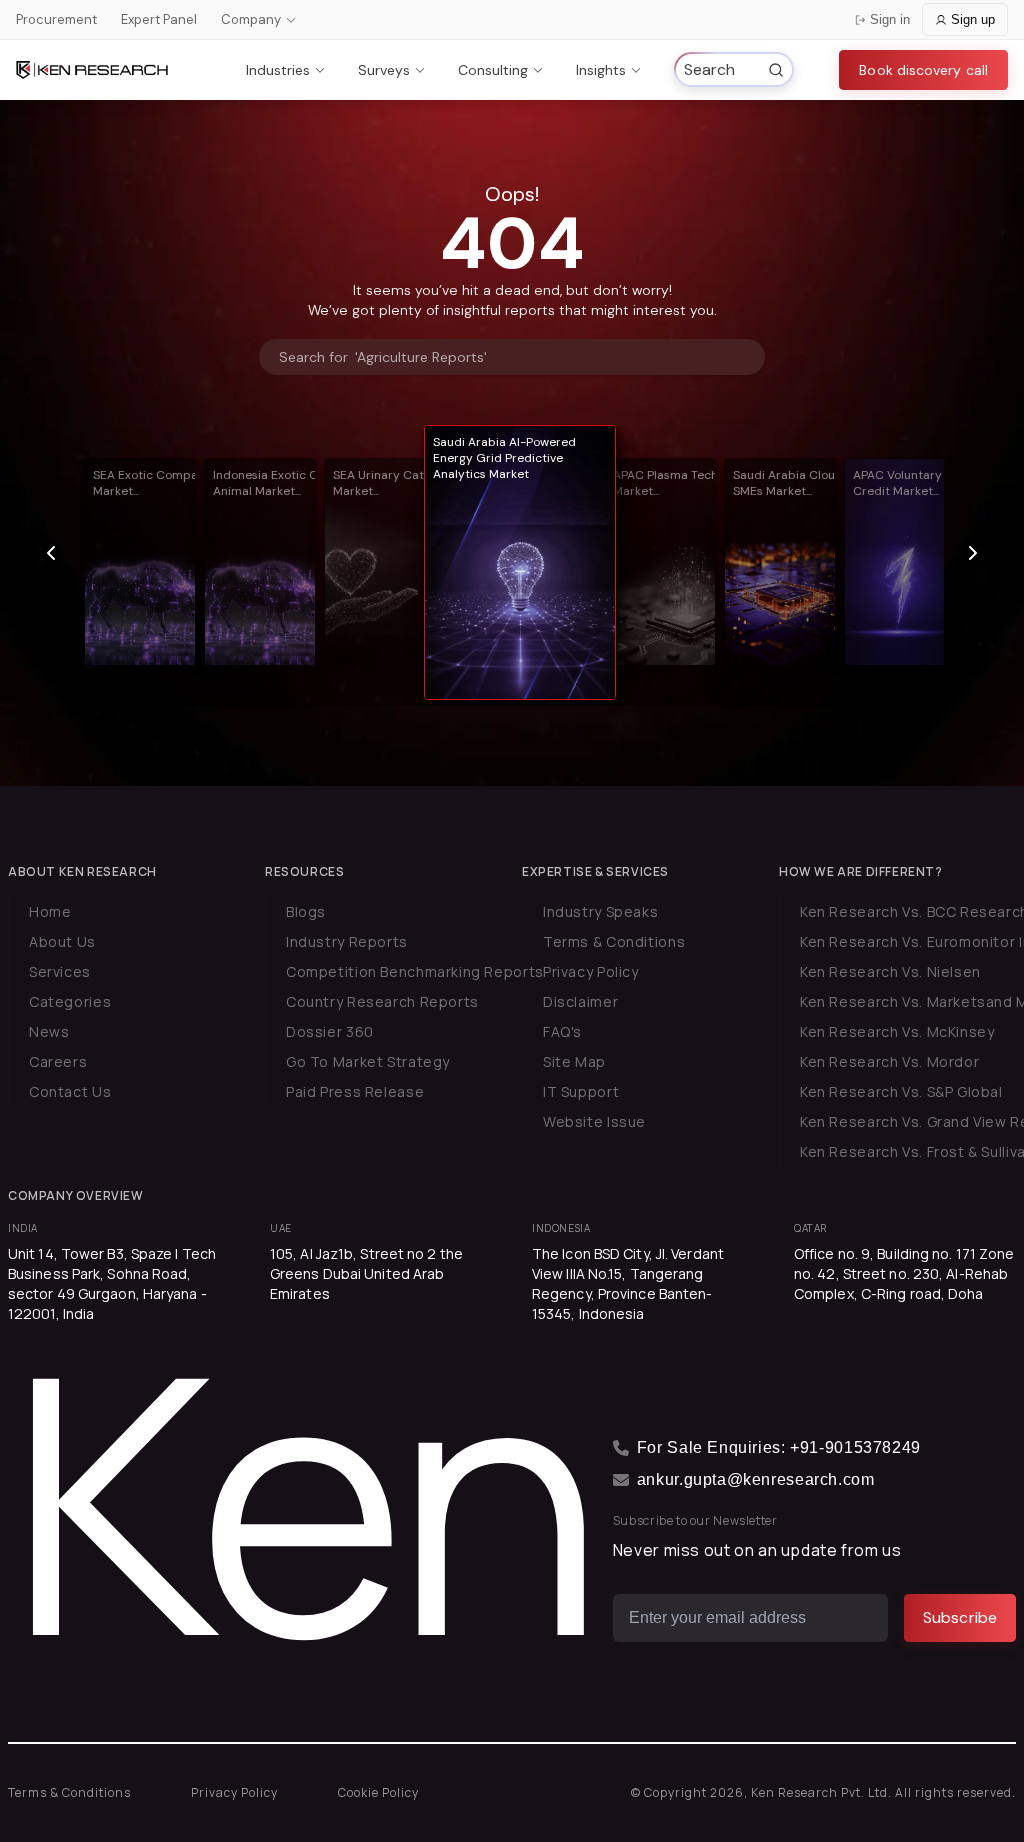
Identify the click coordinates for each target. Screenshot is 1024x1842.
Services (60, 971)
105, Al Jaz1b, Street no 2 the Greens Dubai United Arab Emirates (366, 1273)
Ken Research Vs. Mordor (889, 1061)
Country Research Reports (382, 1001)
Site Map (574, 1061)
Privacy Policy (591, 971)
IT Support (581, 1091)
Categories (70, 1001)
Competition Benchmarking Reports (415, 971)
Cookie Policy (378, 1792)
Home (50, 911)
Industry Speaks (600, 911)
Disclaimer (580, 1001)
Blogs (306, 911)
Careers (58, 1061)
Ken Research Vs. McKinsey (897, 1031)
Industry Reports (347, 941)
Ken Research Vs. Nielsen (890, 971)
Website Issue (594, 1121)
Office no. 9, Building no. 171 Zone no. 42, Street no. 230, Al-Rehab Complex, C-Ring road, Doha (904, 1273)
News (49, 1031)
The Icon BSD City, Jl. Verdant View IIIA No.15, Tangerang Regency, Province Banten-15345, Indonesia (628, 1283)
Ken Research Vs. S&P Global (901, 1091)
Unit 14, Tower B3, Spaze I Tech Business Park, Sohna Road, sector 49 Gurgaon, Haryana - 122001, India (112, 1283)
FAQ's (562, 1031)
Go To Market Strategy (368, 1061)
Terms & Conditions (614, 941)
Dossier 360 (330, 1031)
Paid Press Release (355, 1091)
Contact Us (70, 1091)
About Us (62, 941)
